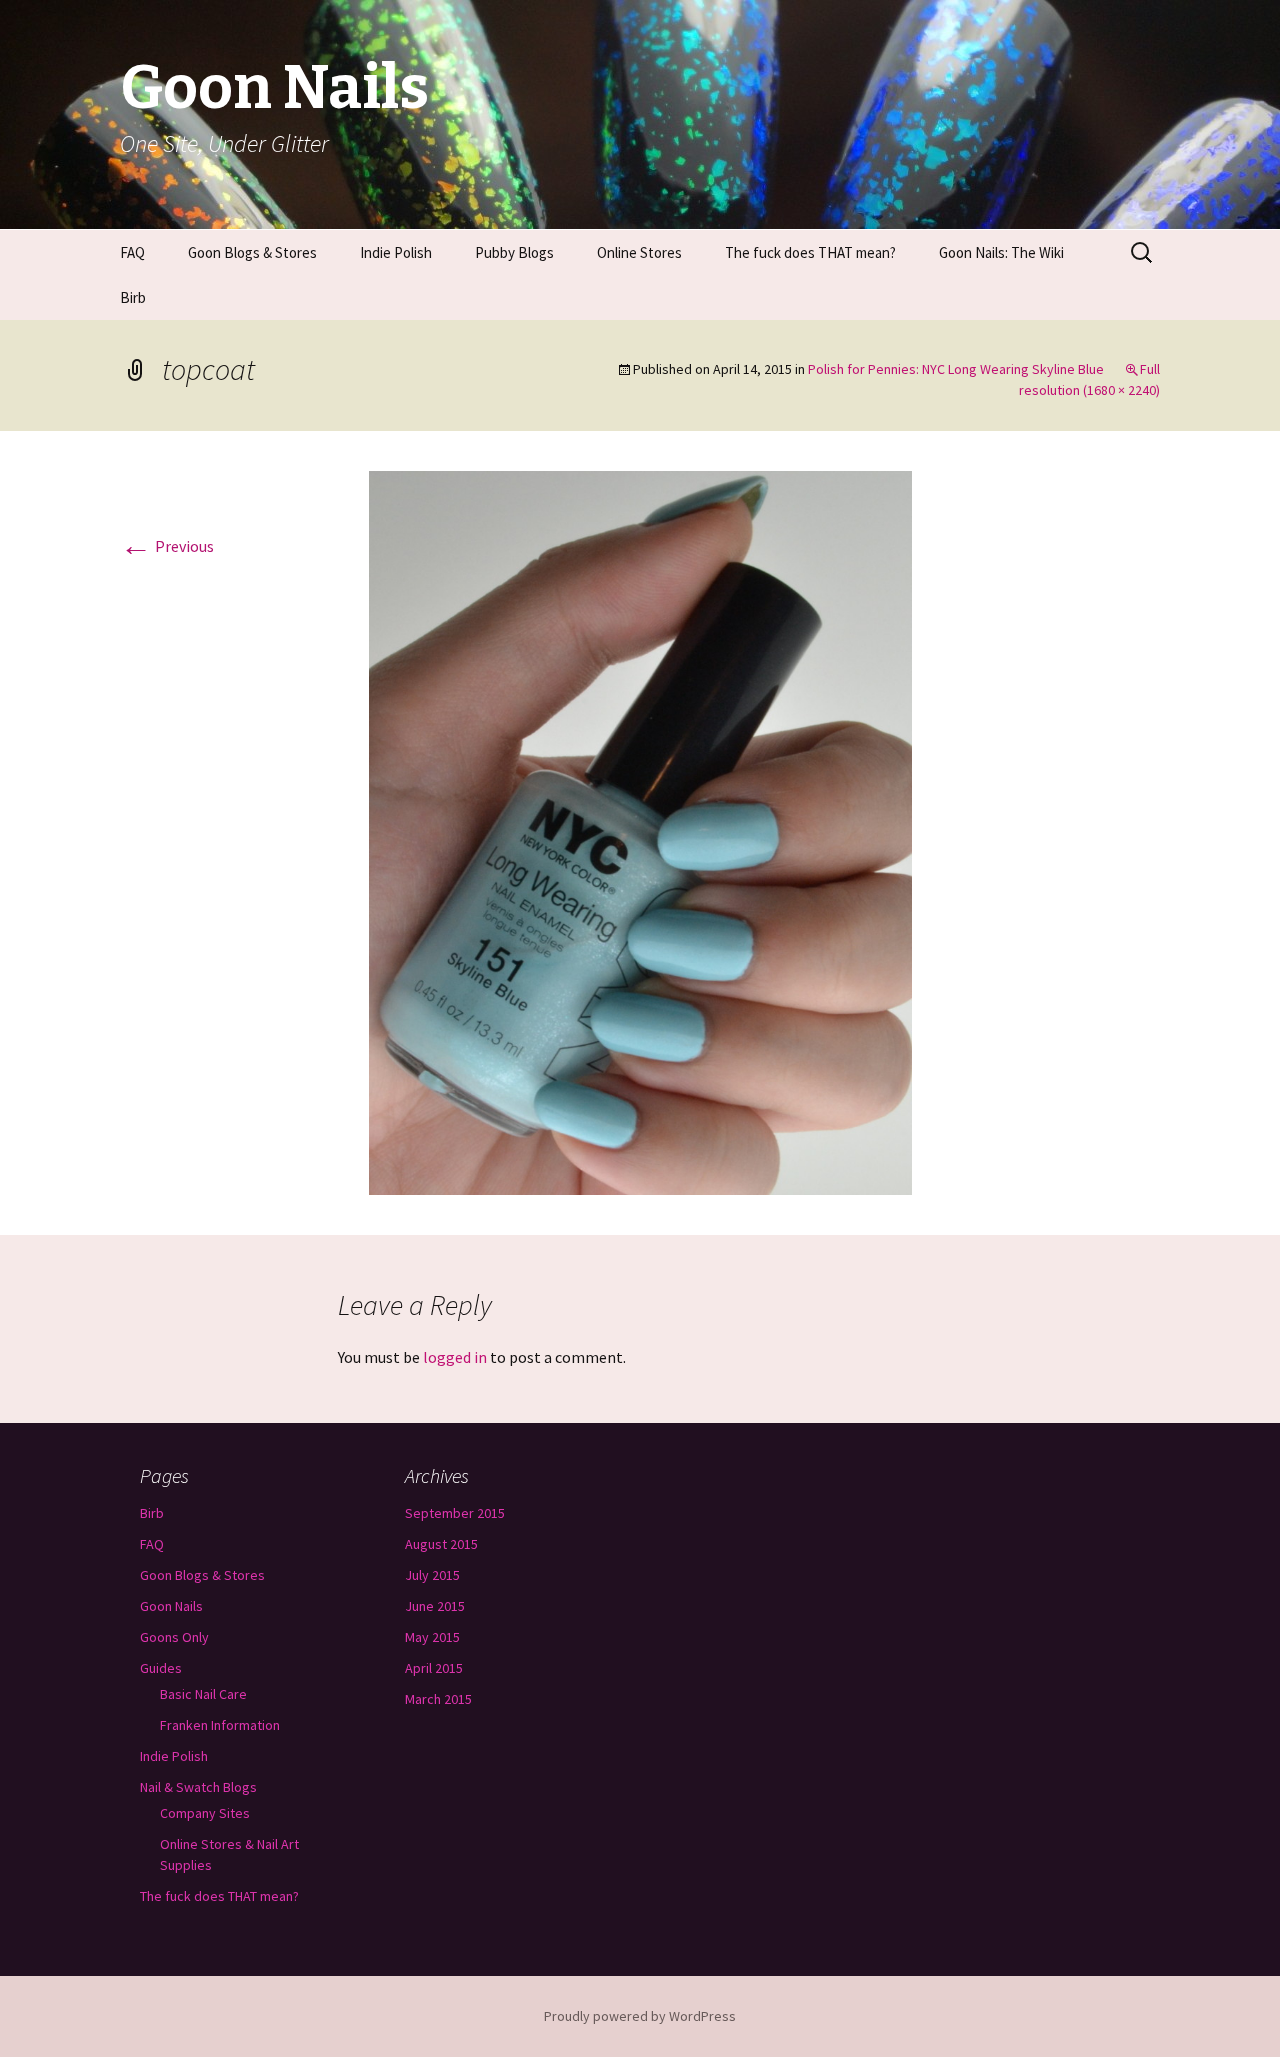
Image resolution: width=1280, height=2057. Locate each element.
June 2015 (435, 1606)
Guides (161, 1668)
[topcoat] (640, 831)
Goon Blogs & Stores (252, 252)
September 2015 (455, 1513)
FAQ (132, 252)
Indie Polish (396, 252)
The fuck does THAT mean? (810, 252)
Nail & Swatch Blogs (198, 1787)
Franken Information (220, 1725)
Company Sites (205, 1813)
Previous (167, 546)
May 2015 (432, 1637)
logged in (455, 1357)
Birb (133, 297)
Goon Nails (171, 1606)
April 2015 (434, 1668)
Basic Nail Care (203, 1694)
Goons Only (174, 1637)
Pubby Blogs (514, 252)
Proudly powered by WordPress (640, 2016)
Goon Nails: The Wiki (1001, 252)
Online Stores (639, 252)
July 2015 (432, 1575)
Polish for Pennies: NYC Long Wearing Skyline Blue (956, 369)
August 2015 (441, 1544)
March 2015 (438, 1699)
